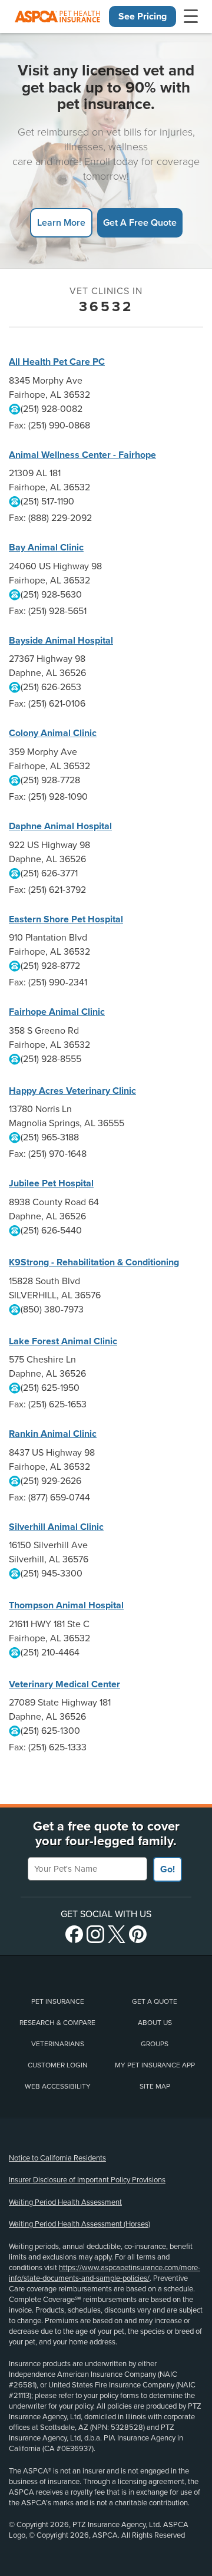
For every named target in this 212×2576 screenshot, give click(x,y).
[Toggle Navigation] (191, 17)
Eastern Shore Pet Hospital (66, 919)
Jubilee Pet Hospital (51, 1183)
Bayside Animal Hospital (61, 641)
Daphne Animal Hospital (60, 826)
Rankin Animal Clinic (53, 1434)
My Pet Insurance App (155, 2065)
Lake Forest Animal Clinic (63, 1341)
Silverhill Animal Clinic (56, 1527)
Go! (168, 1869)
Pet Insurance (58, 2001)
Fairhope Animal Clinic (57, 1012)
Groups (155, 2044)
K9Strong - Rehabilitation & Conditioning (94, 1262)
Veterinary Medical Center (64, 1684)
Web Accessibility (58, 2086)
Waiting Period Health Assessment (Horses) (79, 2224)
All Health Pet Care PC (57, 362)
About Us (155, 2023)
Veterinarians (58, 2044)
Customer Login (58, 2065)
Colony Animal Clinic (53, 733)
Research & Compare (57, 2023)
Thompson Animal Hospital (66, 1605)
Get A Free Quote (140, 222)
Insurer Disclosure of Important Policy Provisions (87, 2180)
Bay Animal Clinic (46, 547)
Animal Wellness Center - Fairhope (82, 455)
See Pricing (143, 17)
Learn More (61, 222)
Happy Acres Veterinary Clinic (72, 1091)
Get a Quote (155, 2001)
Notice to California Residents (57, 2158)
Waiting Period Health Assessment (65, 2202)
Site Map (155, 2086)
